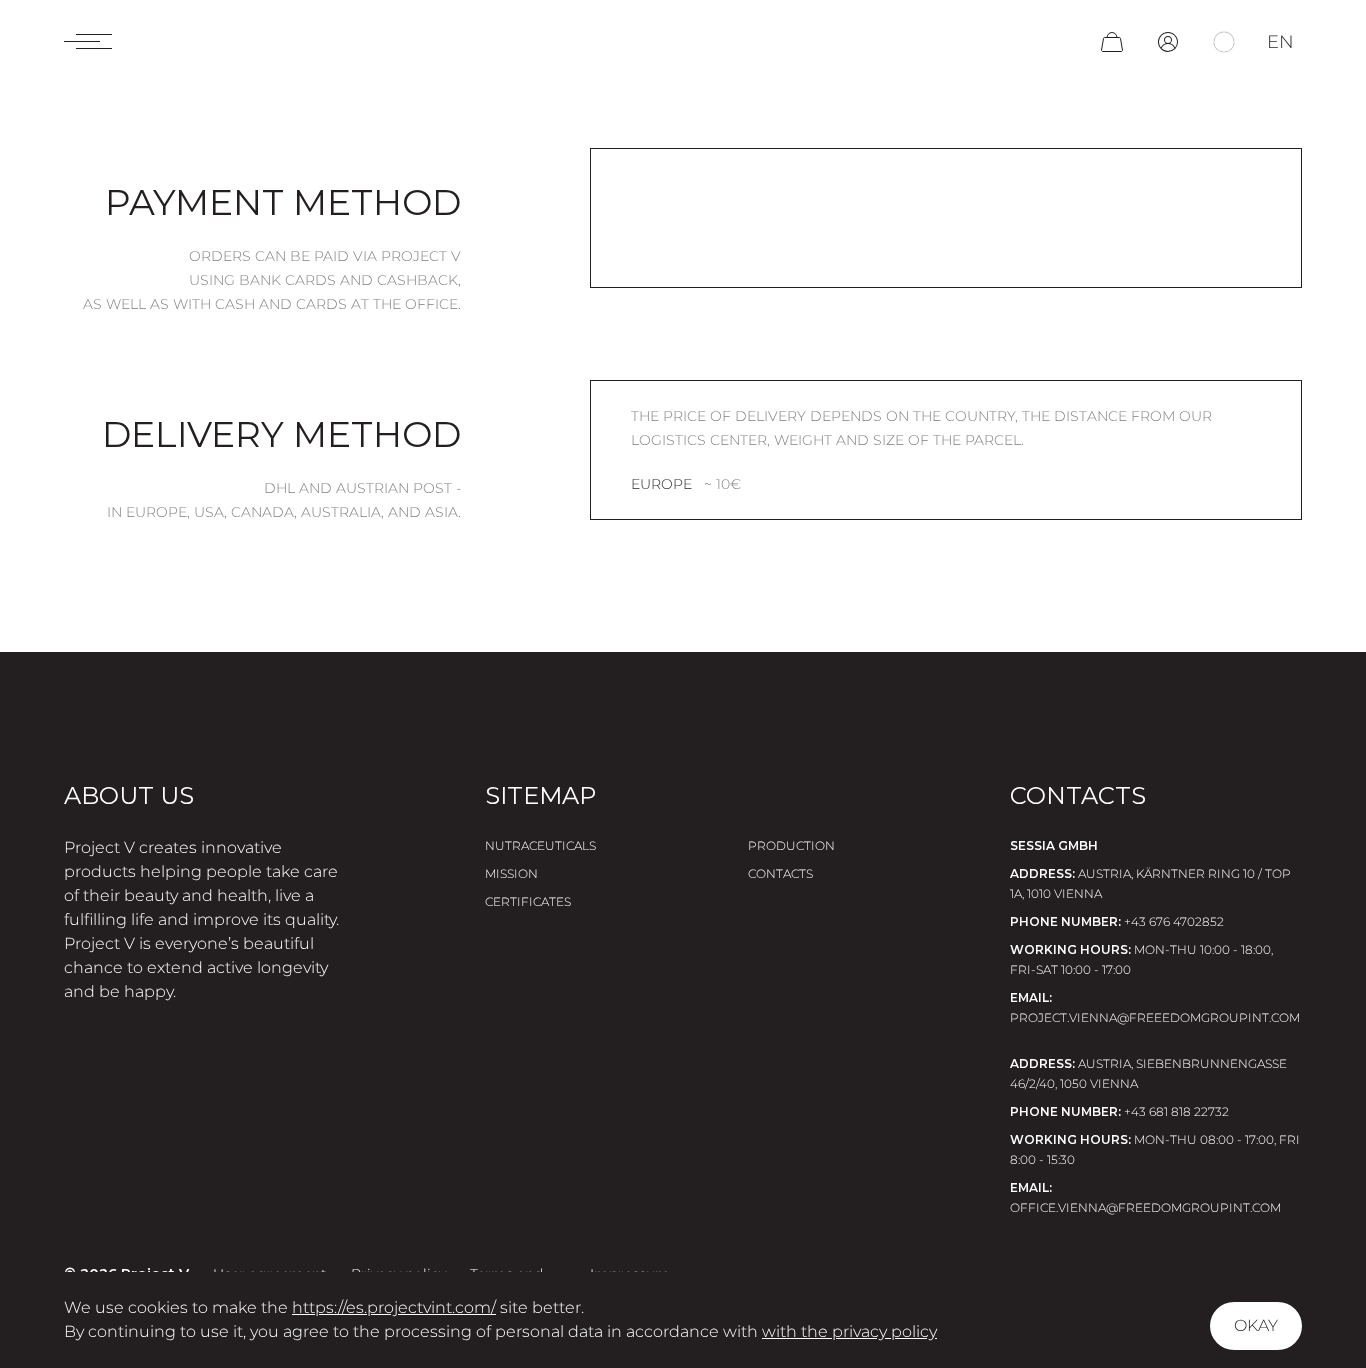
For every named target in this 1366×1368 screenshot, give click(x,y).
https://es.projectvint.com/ (394, 1307)
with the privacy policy (849, 1331)
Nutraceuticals (540, 845)
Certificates (528, 901)
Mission (511, 873)
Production (791, 845)
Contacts (780, 873)
